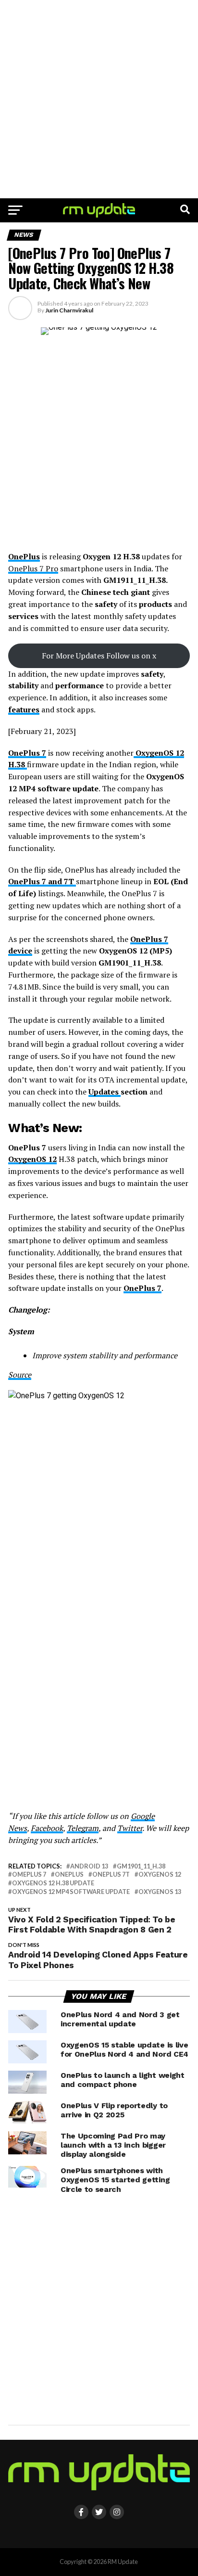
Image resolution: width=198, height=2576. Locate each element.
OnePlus (24, 556)
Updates (105, 1092)
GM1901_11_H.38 (141, 1866)
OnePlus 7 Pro (33, 568)
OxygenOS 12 (32, 1159)
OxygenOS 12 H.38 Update (53, 1883)
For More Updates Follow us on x (99, 656)
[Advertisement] (99, 99)
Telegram (83, 1828)
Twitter (130, 1828)
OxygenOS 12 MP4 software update (71, 1892)
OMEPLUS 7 (29, 1874)
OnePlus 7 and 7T (42, 881)
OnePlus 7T (111, 1874)
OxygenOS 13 (160, 1892)
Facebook (47, 1828)
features (24, 709)
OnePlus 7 (27, 753)
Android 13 (89, 1866)
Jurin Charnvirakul (69, 310)
